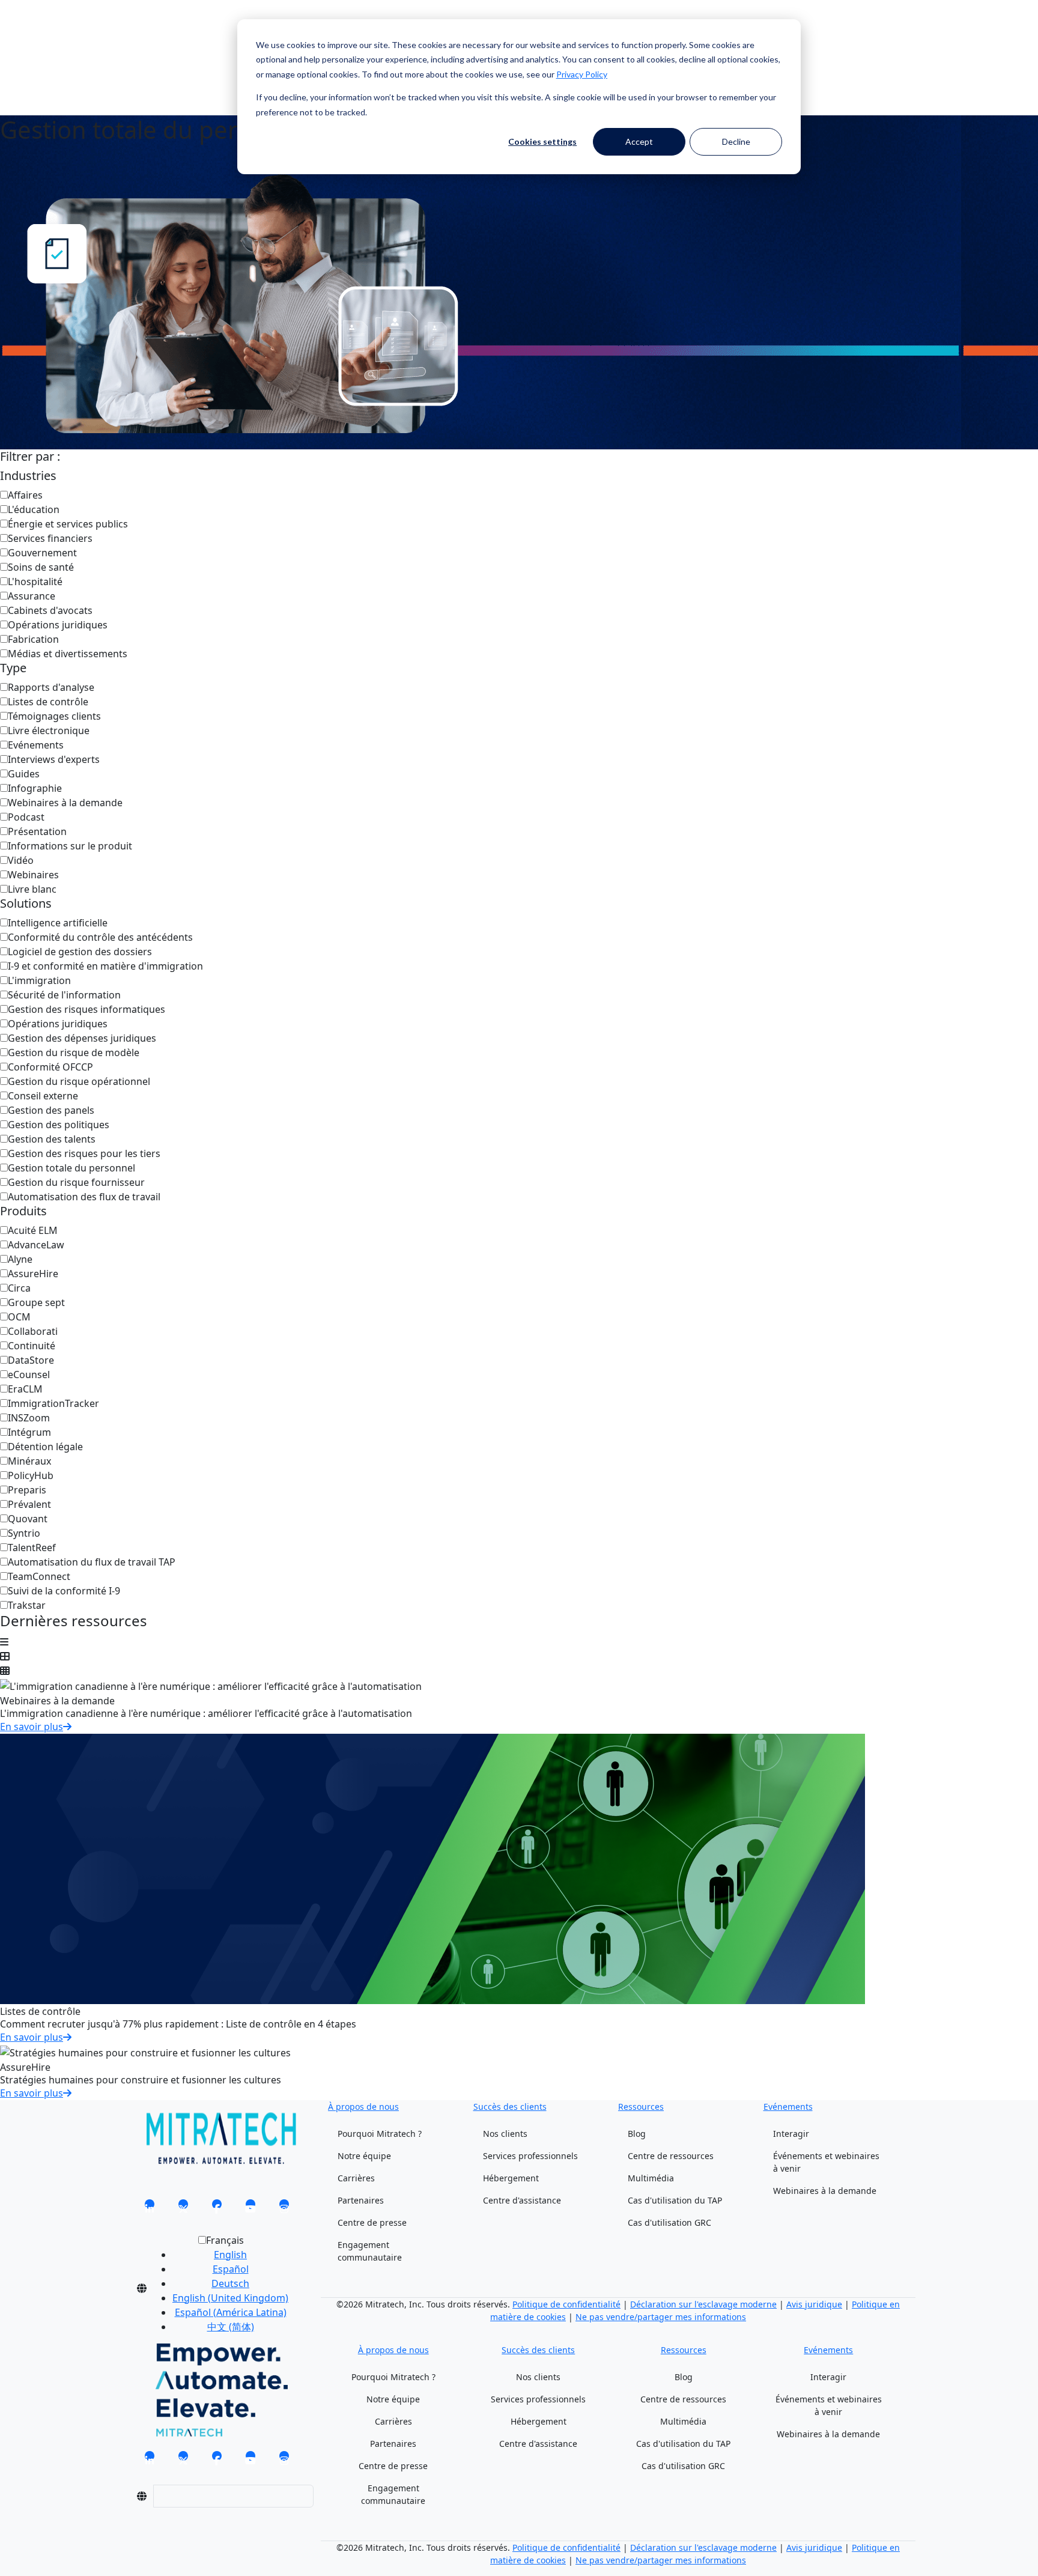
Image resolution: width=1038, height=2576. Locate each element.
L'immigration (39, 980)
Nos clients (505, 2134)
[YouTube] (250, 2208)
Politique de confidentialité (566, 2304)
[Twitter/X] (183, 2208)
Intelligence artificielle (58, 923)
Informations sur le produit (70, 846)
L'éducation (34, 509)
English (230, 2255)
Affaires (25, 495)
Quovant (28, 1519)
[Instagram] (284, 2208)
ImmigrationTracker (53, 1403)
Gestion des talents (52, 1139)
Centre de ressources (671, 2156)
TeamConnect (39, 1576)
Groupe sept (36, 1302)
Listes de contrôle (48, 702)
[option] (230, 2255)
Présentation (37, 831)
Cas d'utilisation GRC (669, 2222)
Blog (637, 2134)
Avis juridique (814, 2304)
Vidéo (21, 860)
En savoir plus (32, 1727)
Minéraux (29, 1461)
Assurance (32, 596)
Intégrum (29, 1432)
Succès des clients (510, 2107)
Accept (639, 141)
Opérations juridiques (58, 625)
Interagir (791, 2134)
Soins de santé (41, 567)
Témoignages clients (54, 716)
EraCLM (25, 1389)
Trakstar (27, 1605)
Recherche (154, 35)
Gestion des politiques (59, 1125)
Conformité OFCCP (50, 1067)
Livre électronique (49, 731)
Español (231, 2269)
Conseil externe (43, 1096)
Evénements (36, 745)
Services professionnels (530, 2156)
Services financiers (50, 538)
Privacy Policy (582, 74)
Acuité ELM (33, 1230)
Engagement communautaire (370, 2251)
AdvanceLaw (36, 1245)
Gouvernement (42, 553)
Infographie (35, 788)
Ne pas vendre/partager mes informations (661, 2317)
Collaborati (33, 1331)
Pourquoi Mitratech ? (380, 2134)
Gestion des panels (51, 1110)
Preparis (27, 1490)
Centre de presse (372, 2222)
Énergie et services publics (68, 524)
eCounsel (29, 1375)
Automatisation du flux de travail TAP (92, 1562)
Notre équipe (364, 2156)
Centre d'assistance (522, 2200)
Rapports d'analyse (51, 687)
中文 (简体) (231, 2327)
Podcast (26, 817)
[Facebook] (217, 2208)
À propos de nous (363, 2107)
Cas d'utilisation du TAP (675, 2200)
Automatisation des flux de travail (84, 1197)
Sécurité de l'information (64, 995)
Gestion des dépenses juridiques (82, 1038)
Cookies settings (542, 141)
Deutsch (230, 2283)
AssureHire (33, 1274)
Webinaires (33, 875)
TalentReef (32, 1548)
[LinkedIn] (150, 2208)
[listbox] (221, 2288)
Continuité (32, 1346)
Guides (24, 774)
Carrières (356, 2178)
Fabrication (33, 639)
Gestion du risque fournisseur (76, 1182)
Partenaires (361, 2200)
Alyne (20, 1259)
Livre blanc (32, 889)
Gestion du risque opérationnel (79, 1081)
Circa (19, 1288)
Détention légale (45, 1447)
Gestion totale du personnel (71, 1168)
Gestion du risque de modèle (74, 1053)
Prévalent (29, 1504)
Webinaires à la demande (65, 803)
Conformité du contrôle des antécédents (100, 937)
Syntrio (24, 1533)
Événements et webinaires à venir (826, 2162)
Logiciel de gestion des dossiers (80, 952)
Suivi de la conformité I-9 (64, 1591)
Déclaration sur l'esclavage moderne (703, 2304)
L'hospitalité (35, 582)
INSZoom (29, 1418)
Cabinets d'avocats (50, 610)
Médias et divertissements (68, 654)
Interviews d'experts (54, 759)
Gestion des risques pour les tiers (84, 1153)
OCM (19, 1317)
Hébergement (511, 2178)
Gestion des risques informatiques (86, 1009)
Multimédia (651, 2178)
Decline (736, 141)
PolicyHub (31, 1475)
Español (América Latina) (231, 2312)
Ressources (641, 2107)
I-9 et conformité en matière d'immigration (105, 966)
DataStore (31, 1360)
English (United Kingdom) (230, 2298)
